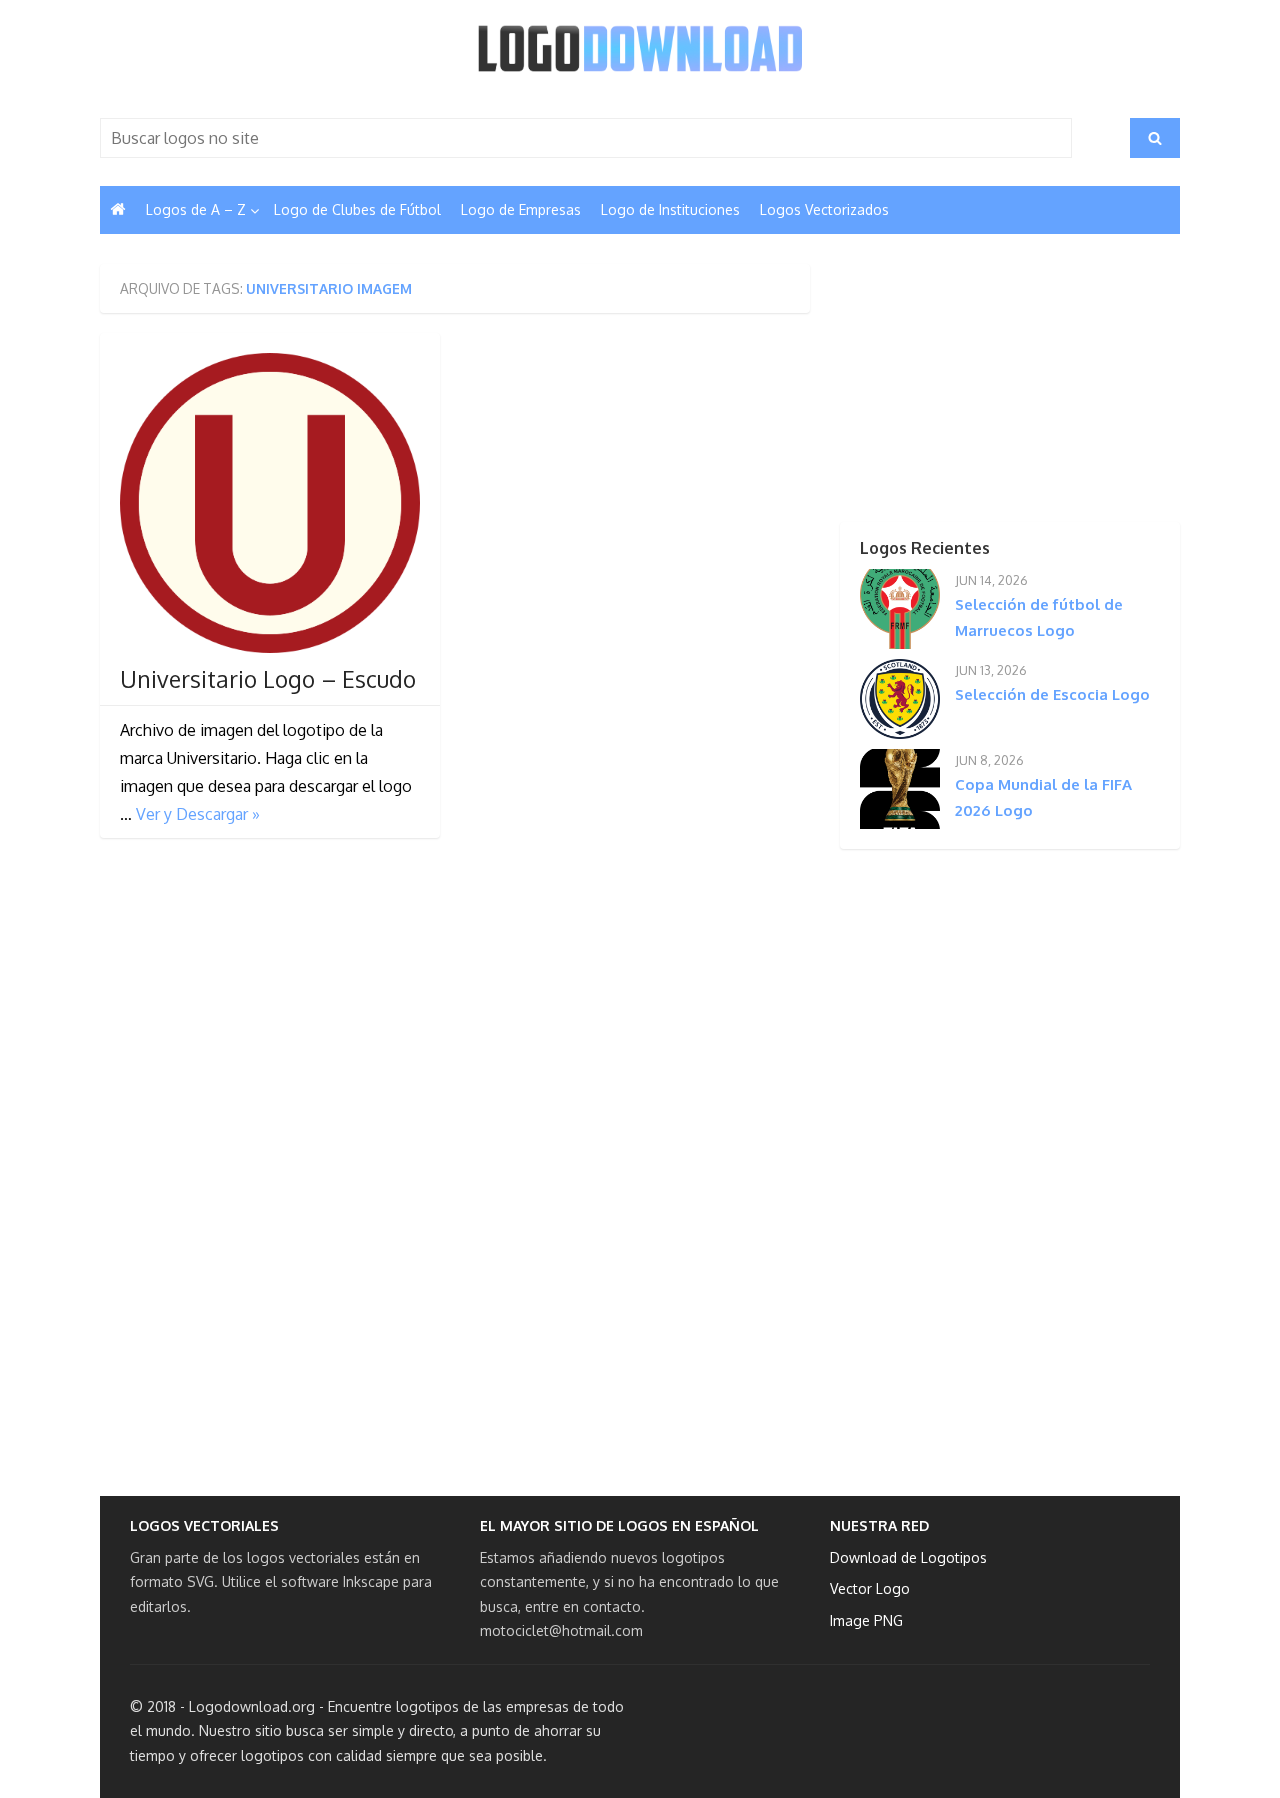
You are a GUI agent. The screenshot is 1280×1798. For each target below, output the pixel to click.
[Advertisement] (975, 389)
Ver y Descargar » (198, 814)
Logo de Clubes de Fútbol (357, 209)
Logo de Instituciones (670, 209)
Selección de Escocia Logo (1052, 694)
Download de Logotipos (908, 1557)
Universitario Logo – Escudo (268, 679)
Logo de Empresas (521, 209)
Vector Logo (870, 1588)
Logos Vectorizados (824, 209)
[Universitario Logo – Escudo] (270, 503)
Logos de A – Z (196, 209)
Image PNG (866, 1620)
